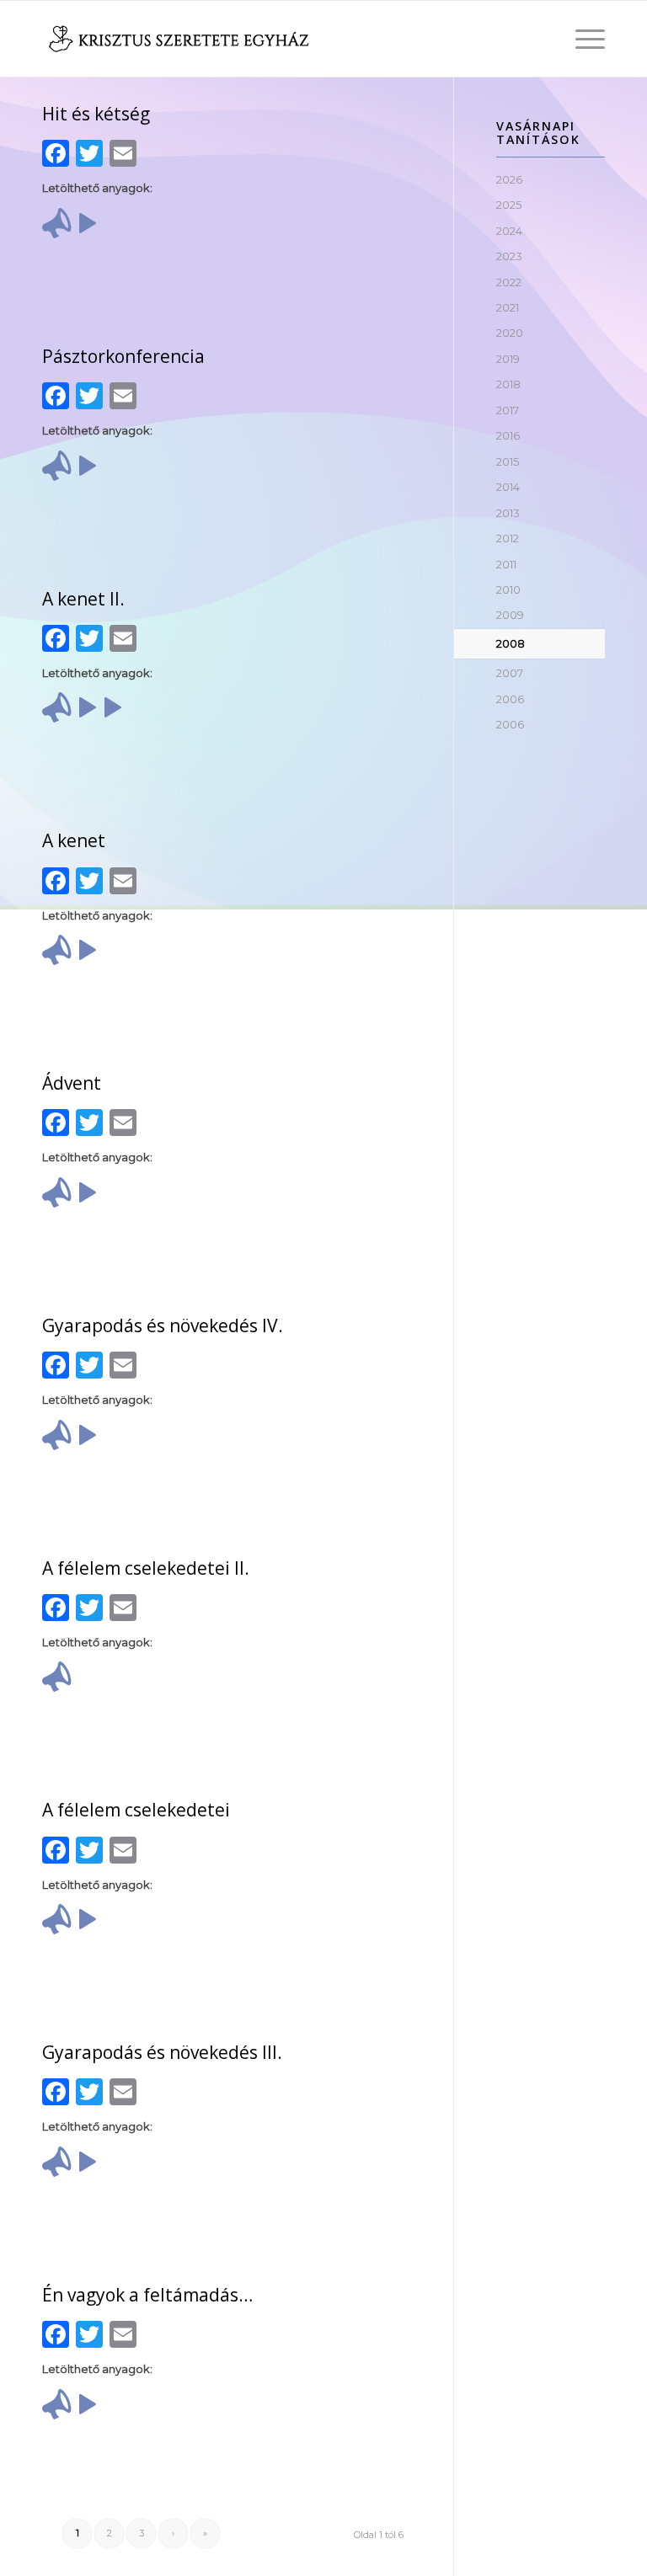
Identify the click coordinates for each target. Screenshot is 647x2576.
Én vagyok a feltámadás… (147, 2295)
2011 (506, 564)
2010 (508, 589)
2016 (508, 435)
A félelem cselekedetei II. (146, 1568)
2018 (508, 384)
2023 (509, 256)
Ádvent (72, 1083)
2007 (510, 673)
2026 (509, 179)
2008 (511, 643)
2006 (510, 699)
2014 (508, 487)
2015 (508, 461)
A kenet (74, 840)
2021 (508, 307)
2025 (509, 205)
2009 (510, 615)
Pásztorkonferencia (123, 356)
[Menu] (582, 39)
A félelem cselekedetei (136, 1810)
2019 (508, 359)
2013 (508, 513)
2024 (509, 231)
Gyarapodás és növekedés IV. (163, 1325)
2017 (508, 410)
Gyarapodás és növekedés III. (162, 2052)
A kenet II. (83, 599)
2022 (509, 282)
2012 (508, 538)
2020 (510, 333)
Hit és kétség (96, 114)
